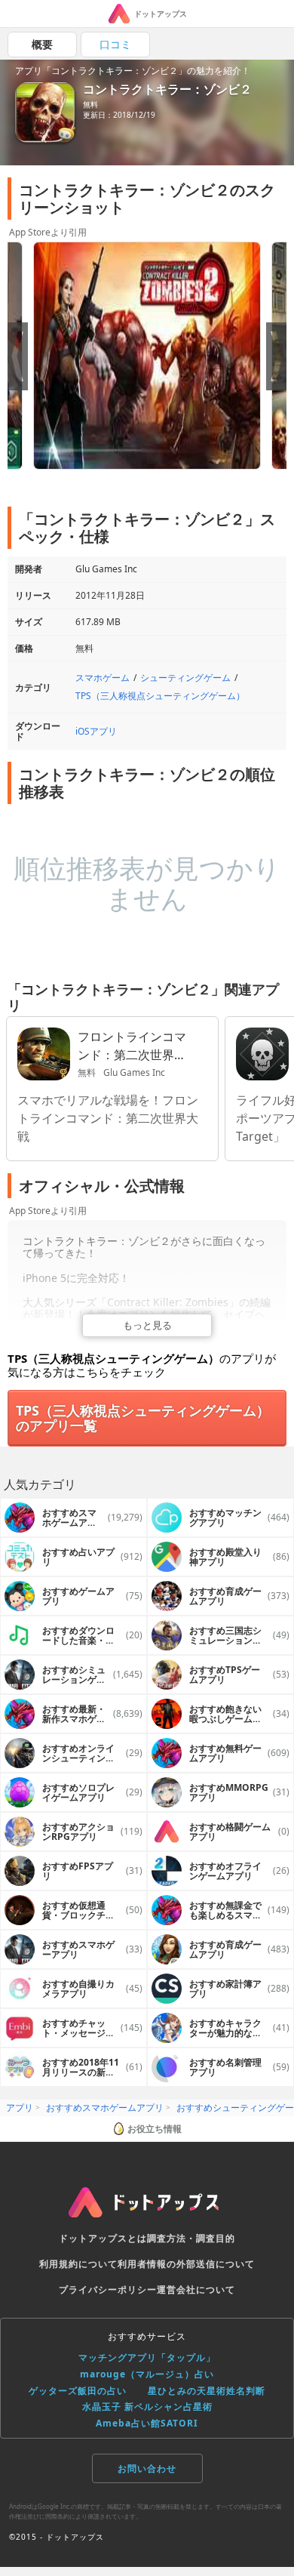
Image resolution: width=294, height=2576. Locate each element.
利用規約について (78, 2264)
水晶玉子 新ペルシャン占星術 (147, 2407)
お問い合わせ (147, 2468)
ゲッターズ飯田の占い (78, 2391)
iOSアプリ (96, 731)
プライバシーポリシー (108, 2289)
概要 (42, 44)
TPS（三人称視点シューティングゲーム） (160, 696)
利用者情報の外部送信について (186, 2264)
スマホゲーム (103, 678)
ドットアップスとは (103, 2238)
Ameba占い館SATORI (147, 2423)
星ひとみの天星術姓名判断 (207, 2391)
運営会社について (196, 2289)
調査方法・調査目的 (191, 2238)
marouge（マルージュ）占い (147, 2374)
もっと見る (147, 1325)
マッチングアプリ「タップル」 (147, 2357)
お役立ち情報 (155, 2129)
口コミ (115, 44)
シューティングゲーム (185, 678)
